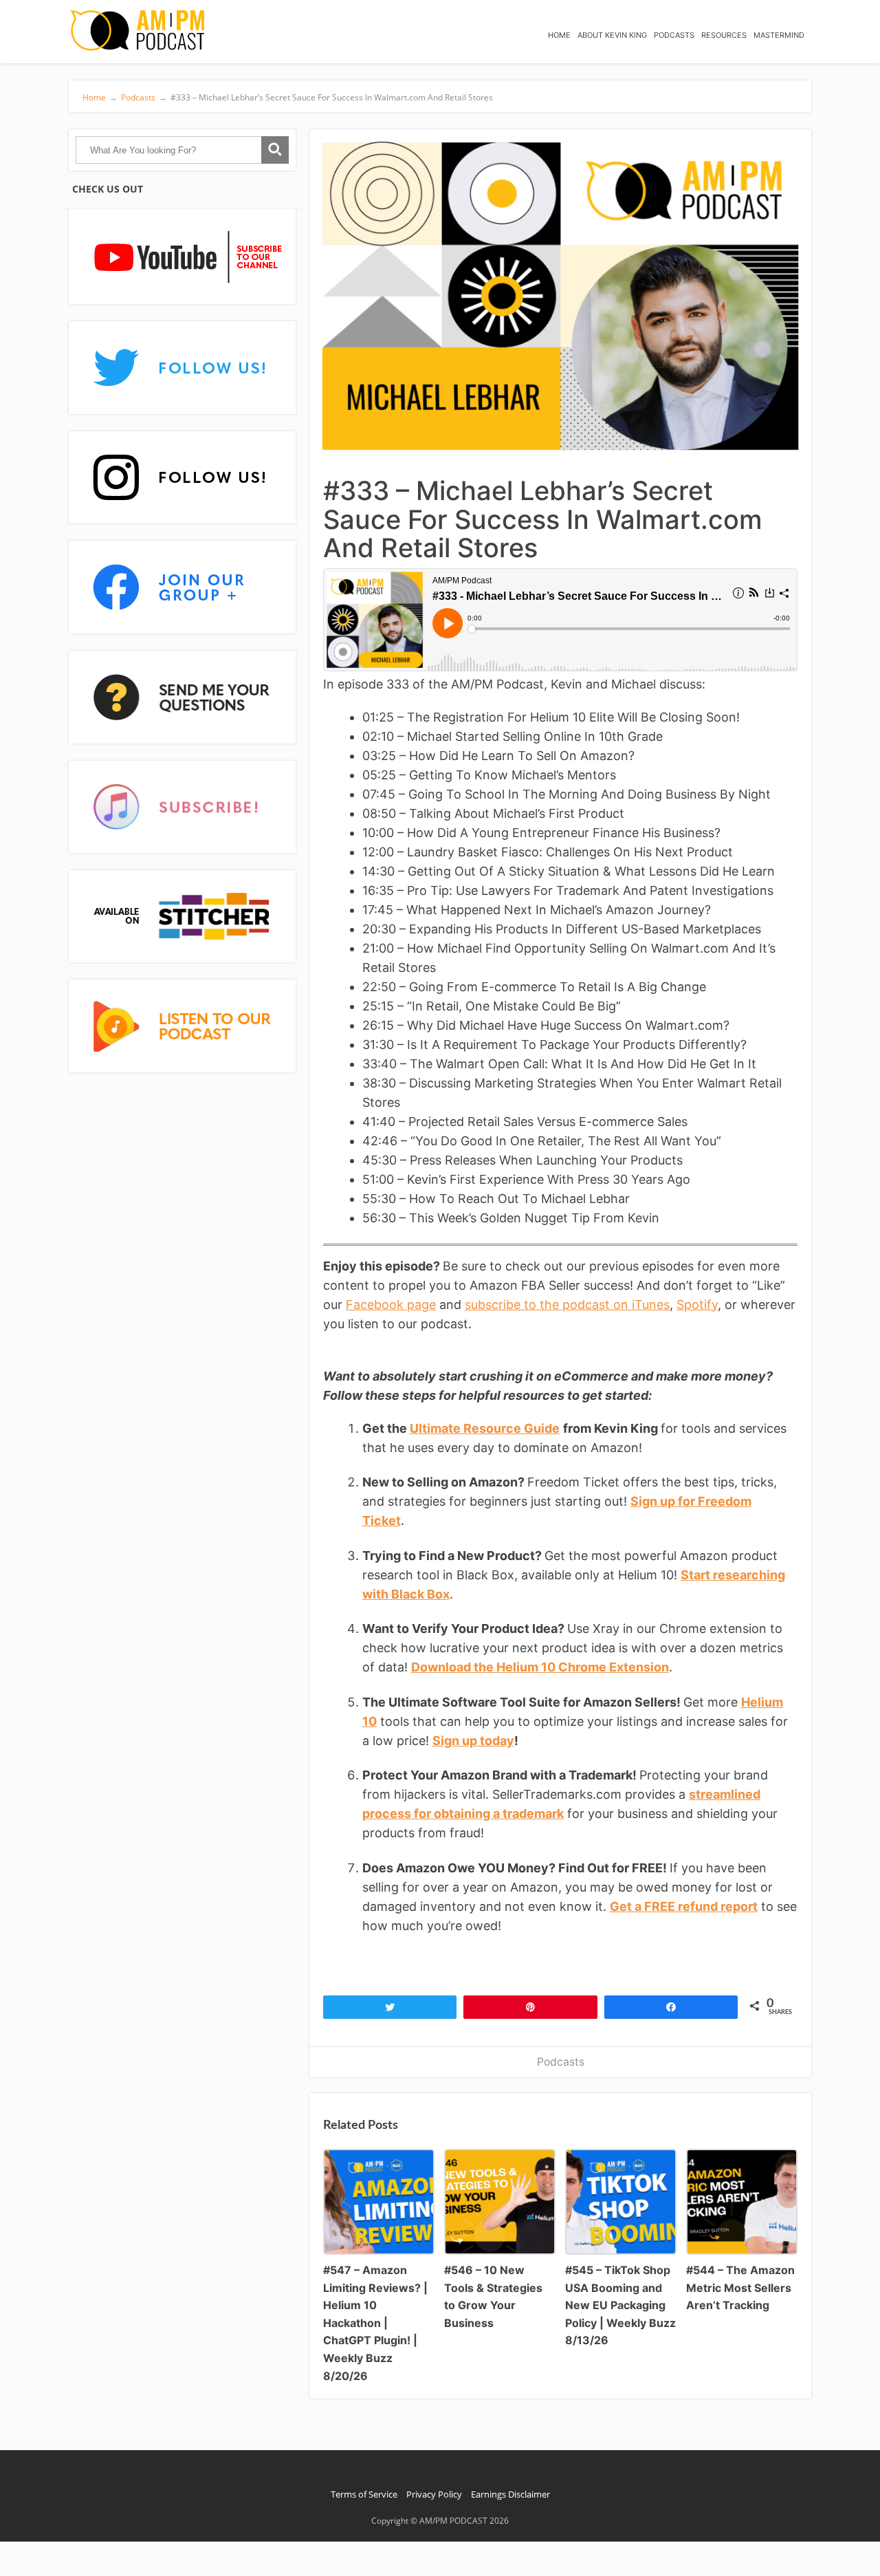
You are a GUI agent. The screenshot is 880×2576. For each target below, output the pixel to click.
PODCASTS (674, 35)
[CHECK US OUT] (182, 258)
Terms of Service (364, 2494)
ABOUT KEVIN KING (612, 35)
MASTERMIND (779, 35)
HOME (559, 35)
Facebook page (391, 1305)
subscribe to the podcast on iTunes (567, 1305)
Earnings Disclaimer (510, 2494)
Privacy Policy (434, 2494)
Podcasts (561, 2062)
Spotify (697, 1305)
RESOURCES (724, 35)
